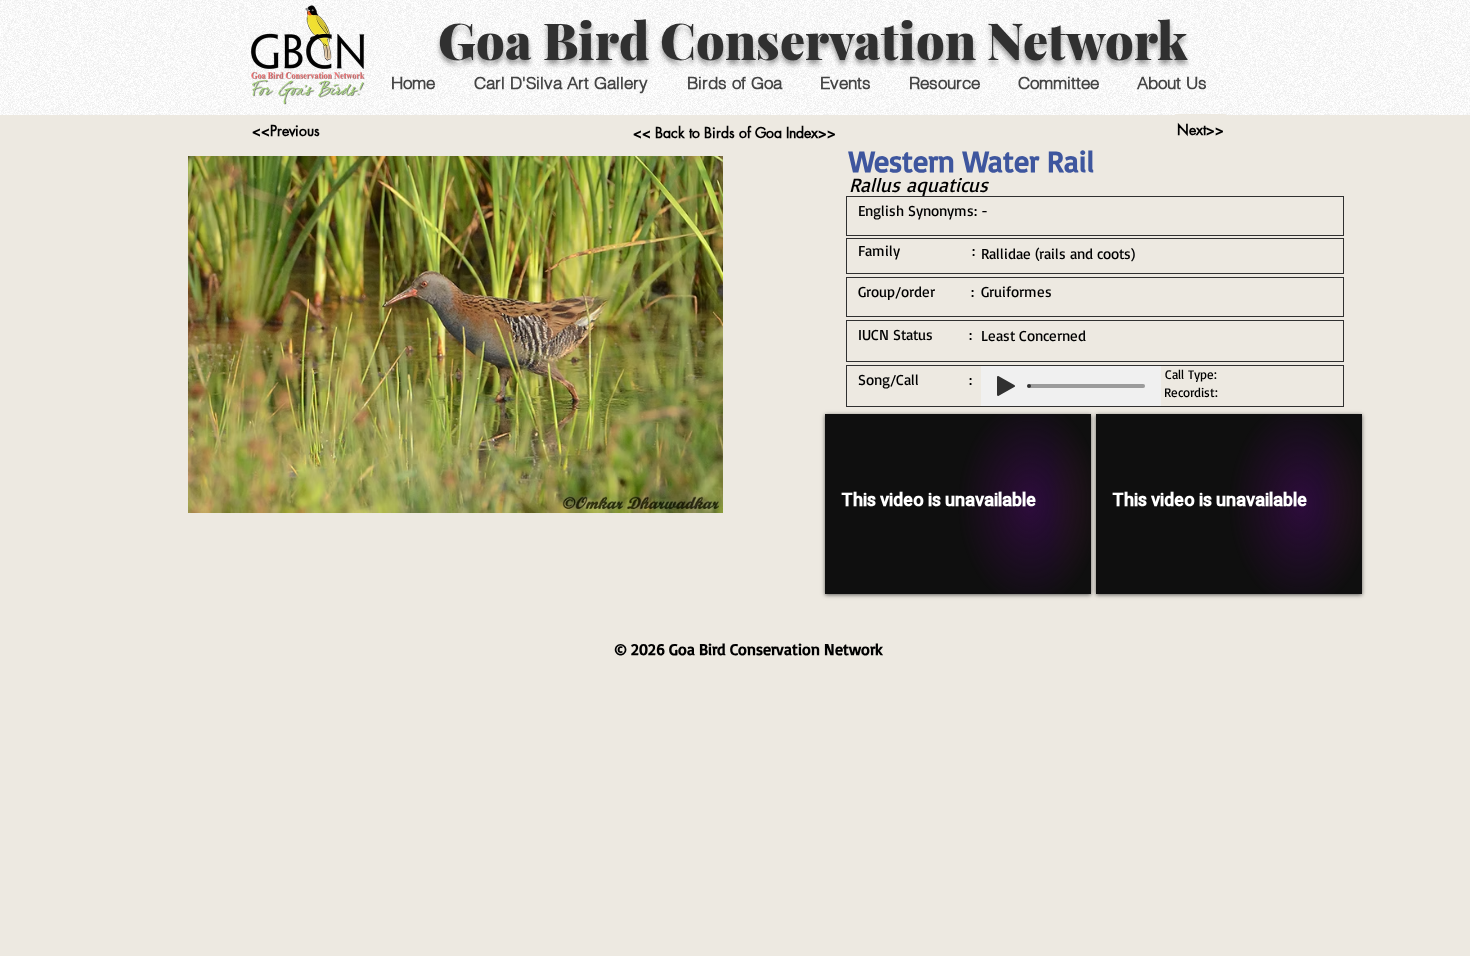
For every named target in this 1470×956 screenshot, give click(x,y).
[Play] (1006, 386)
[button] (844, 82)
